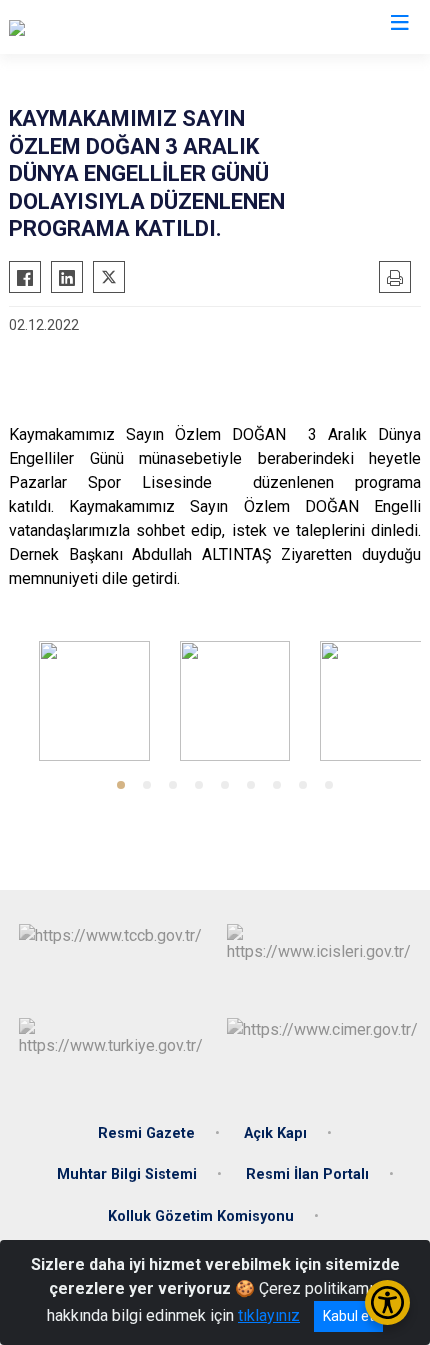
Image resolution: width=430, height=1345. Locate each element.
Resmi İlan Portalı (307, 1174)
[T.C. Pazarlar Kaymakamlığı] (102, 27)
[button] (121, 785)
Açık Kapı (275, 1133)
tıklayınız (269, 1315)
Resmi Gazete (146, 1133)
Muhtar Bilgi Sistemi (127, 1174)
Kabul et (348, 1316)
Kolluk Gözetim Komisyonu (201, 1216)
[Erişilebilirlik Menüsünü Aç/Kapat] (387, 1302)
